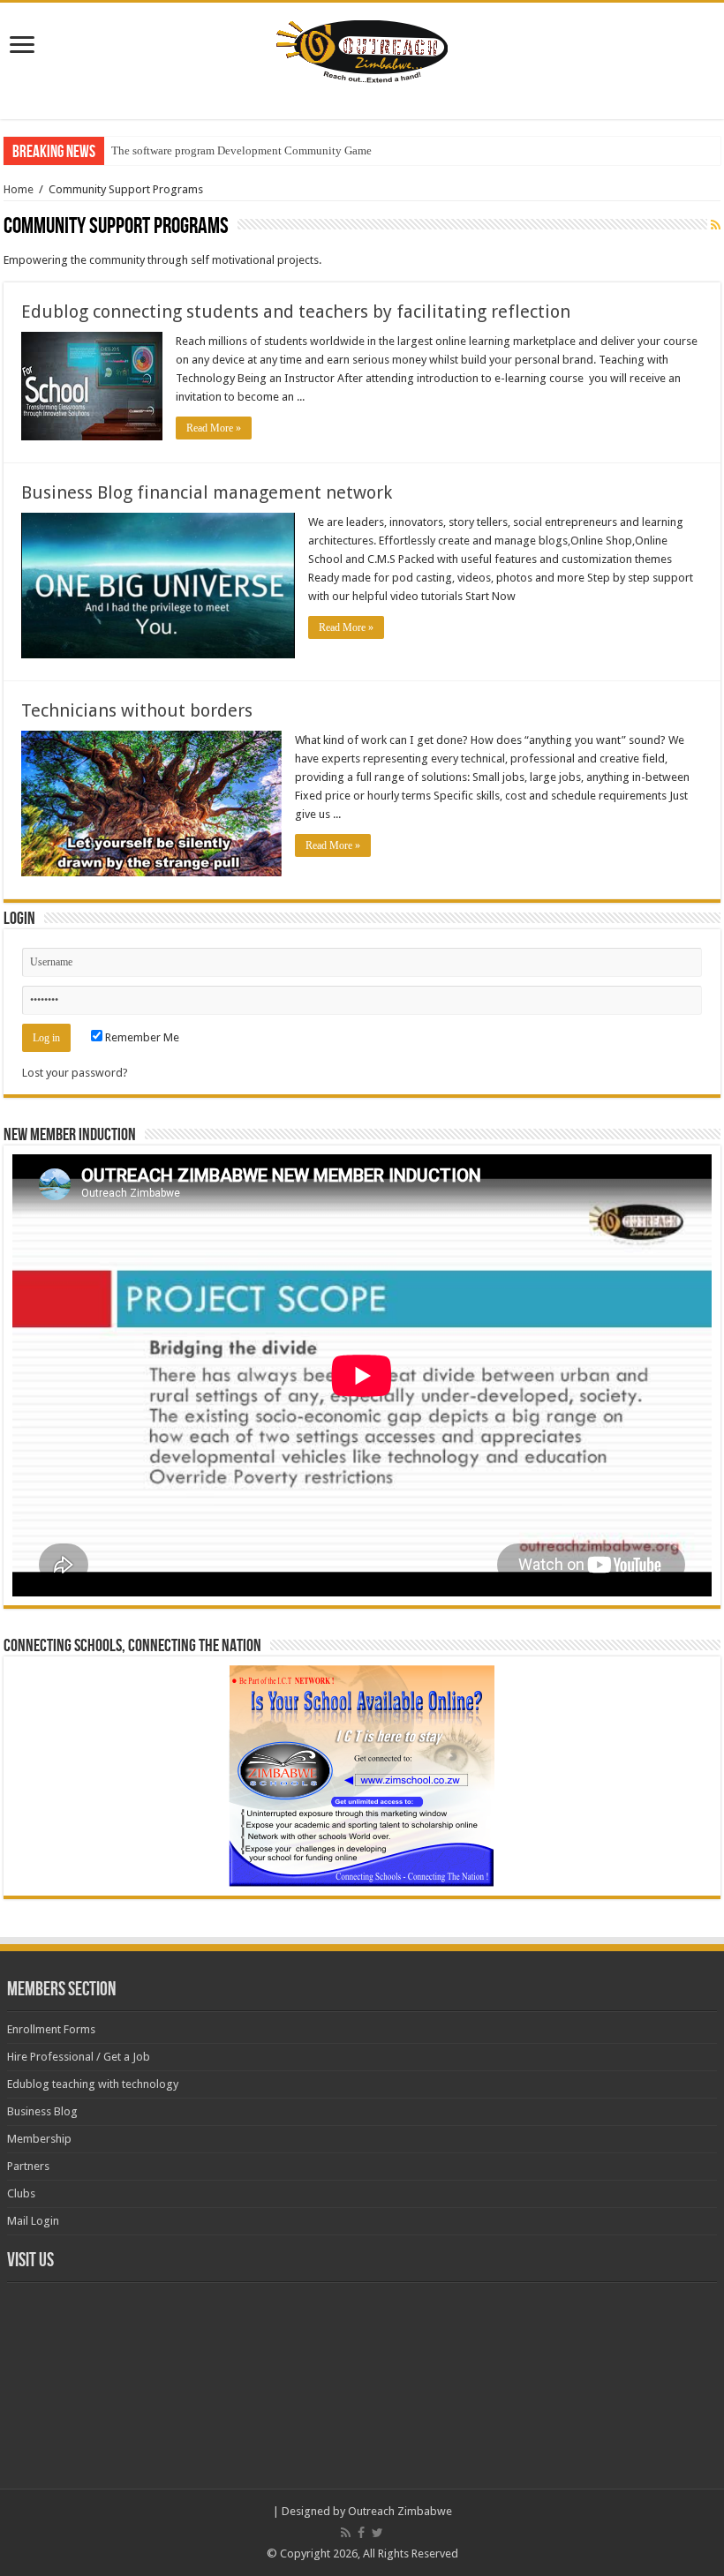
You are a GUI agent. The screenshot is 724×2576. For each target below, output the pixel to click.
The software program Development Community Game (241, 150)
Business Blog (42, 2111)
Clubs (21, 2193)
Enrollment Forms (51, 2029)
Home (19, 189)
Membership (39, 2139)
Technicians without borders (137, 710)
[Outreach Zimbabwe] (362, 49)
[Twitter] (377, 2533)
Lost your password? (75, 1073)
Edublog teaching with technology (93, 2084)
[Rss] (346, 2533)
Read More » (214, 428)
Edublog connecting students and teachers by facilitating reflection (296, 312)
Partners (28, 2166)
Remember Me (141, 1037)
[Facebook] (361, 2533)
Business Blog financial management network (207, 492)
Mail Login (33, 2221)
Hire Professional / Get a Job (79, 2057)
